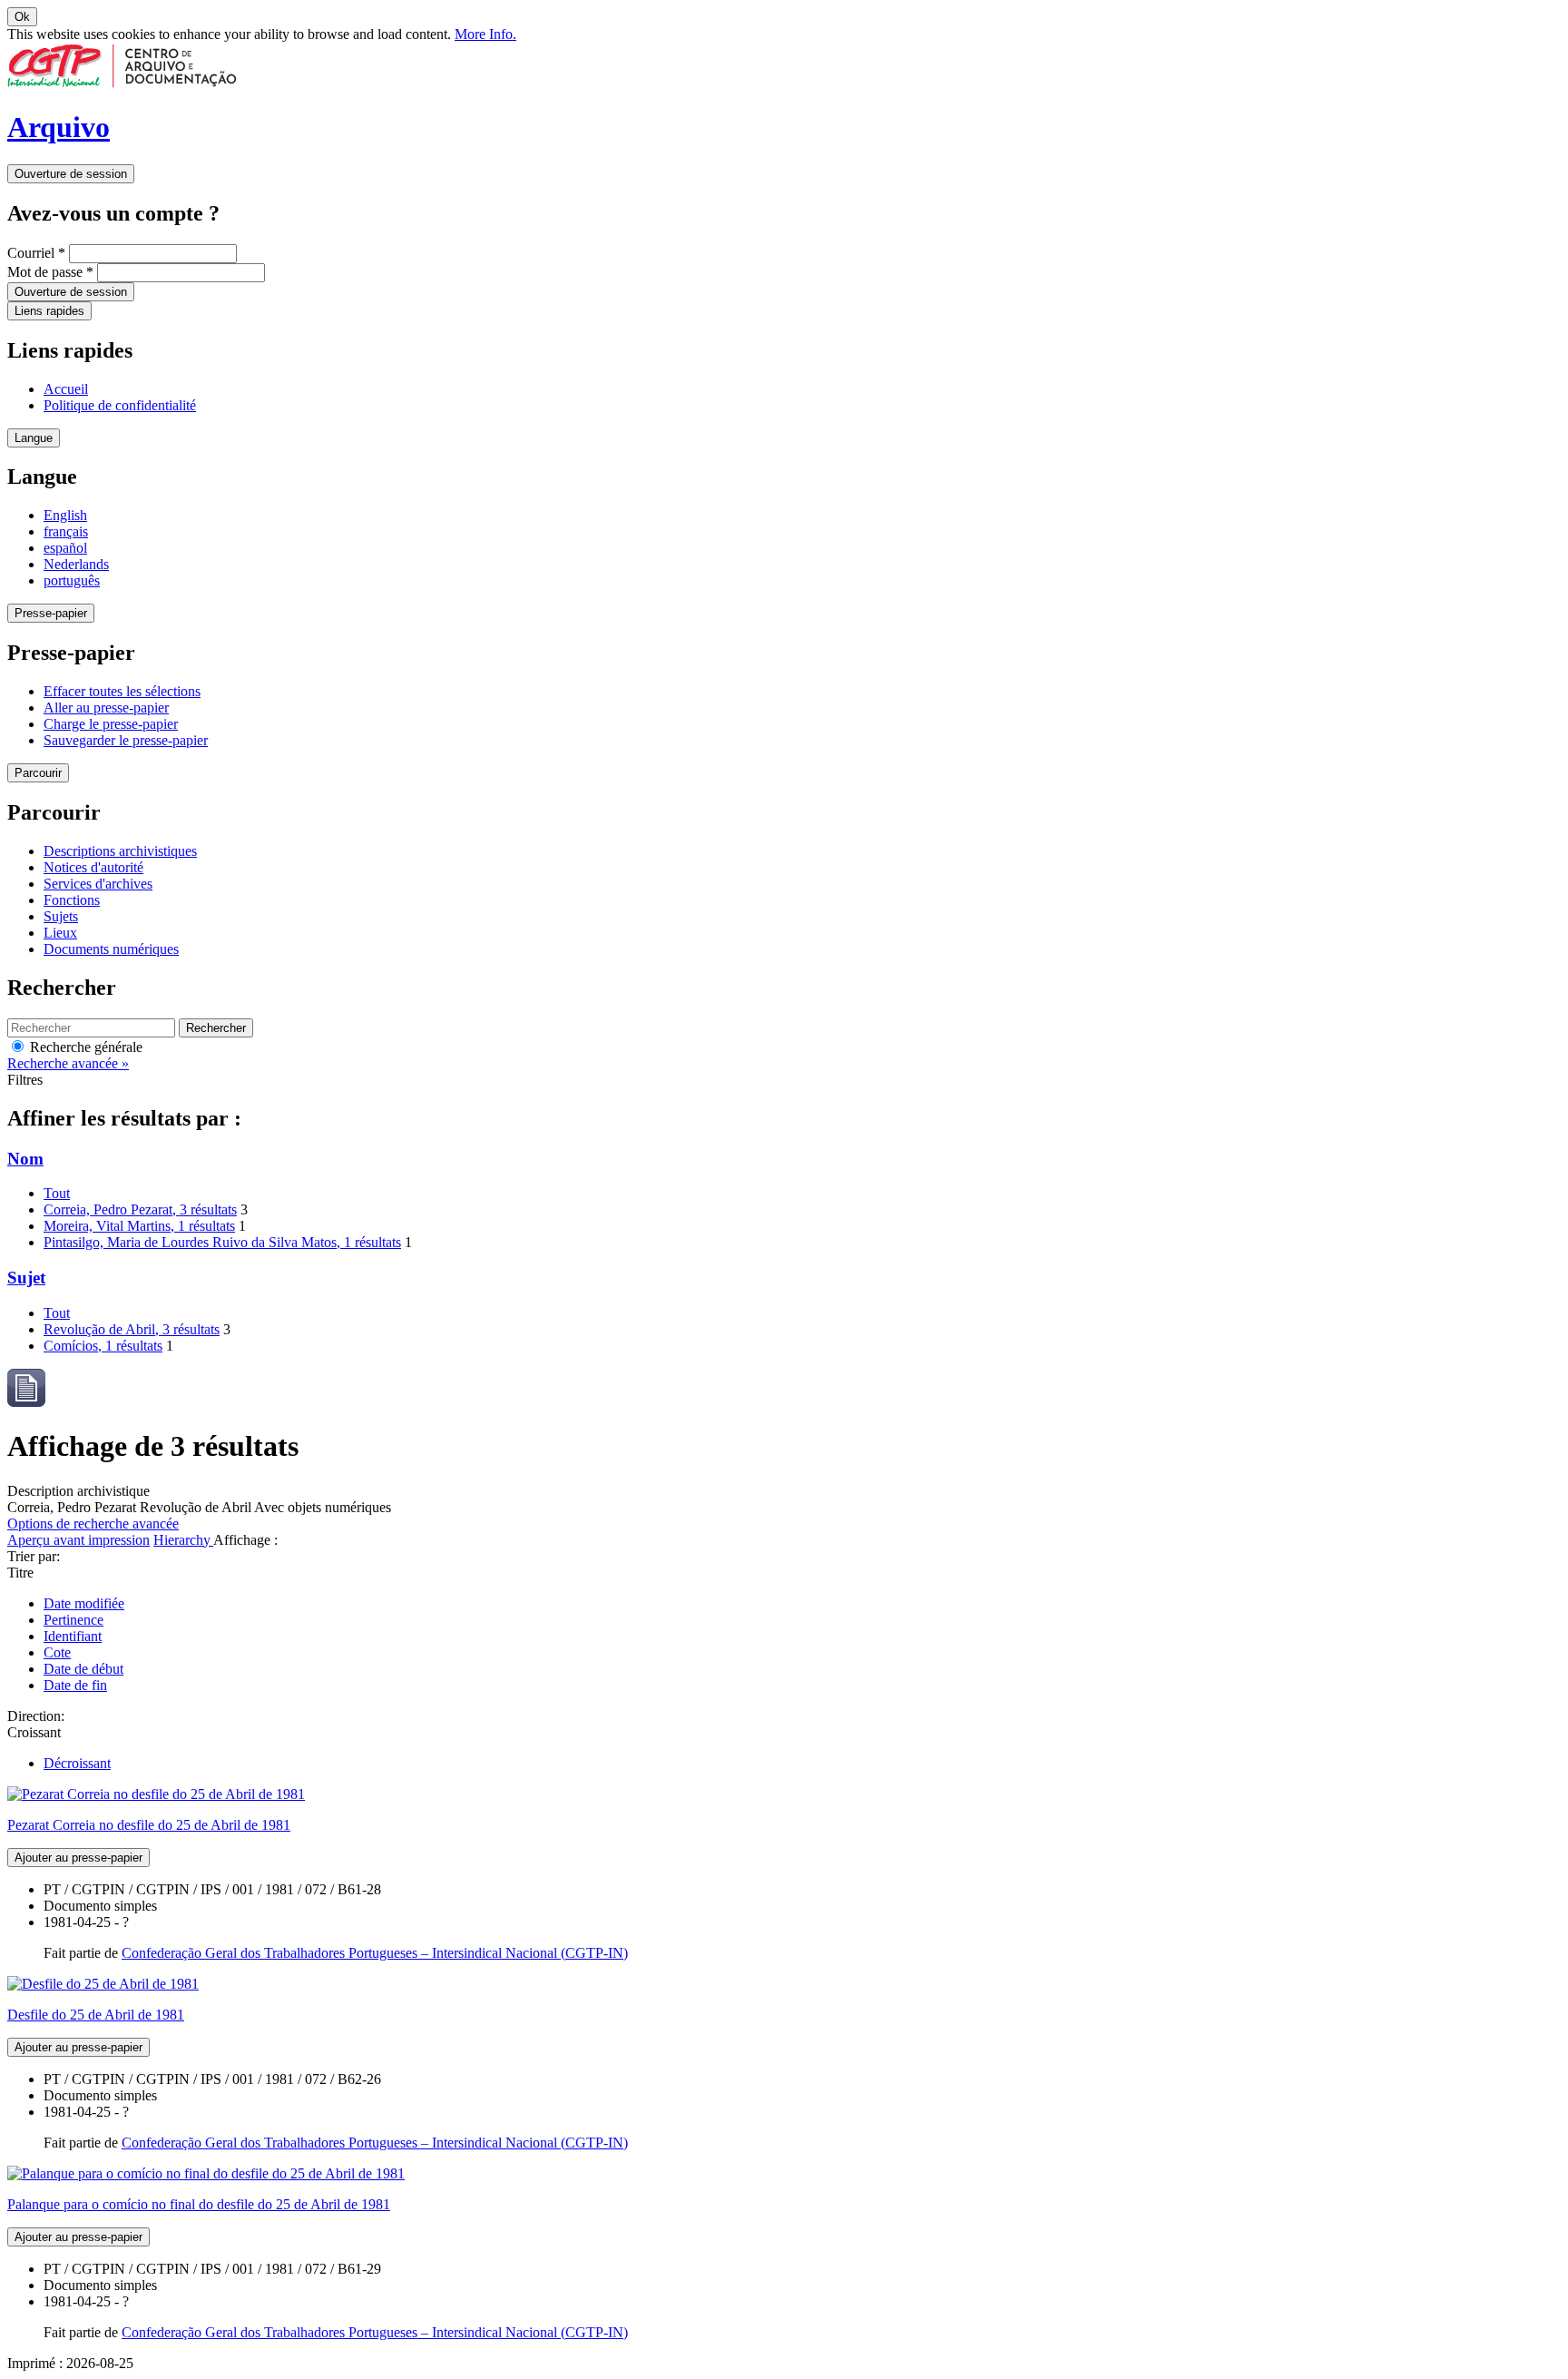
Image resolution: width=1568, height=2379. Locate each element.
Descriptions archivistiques (120, 851)
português (72, 580)
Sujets (61, 916)
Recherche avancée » (68, 1063)
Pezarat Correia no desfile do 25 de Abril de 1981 (149, 1825)
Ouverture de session (71, 174)
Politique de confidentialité (120, 405)
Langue (34, 438)
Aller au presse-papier (106, 708)
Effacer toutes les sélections (122, 691)
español (65, 548)
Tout (57, 1193)
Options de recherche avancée (93, 1524)
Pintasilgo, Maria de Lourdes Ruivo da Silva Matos (222, 1242)
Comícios (103, 1346)
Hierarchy (183, 1540)
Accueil (66, 389)
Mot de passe (50, 272)
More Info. (485, 34)
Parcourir (38, 773)
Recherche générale (84, 1047)
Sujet (26, 1278)
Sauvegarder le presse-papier (126, 740)
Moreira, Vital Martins (139, 1226)
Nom (25, 1159)
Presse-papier (51, 613)
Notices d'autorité (93, 867)
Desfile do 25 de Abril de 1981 (96, 2015)
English (65, 515)
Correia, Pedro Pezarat (140, 1209)
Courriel (36, 253)
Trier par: (34, 1556)
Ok (22, 17)
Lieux (60, 933)
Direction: (36, 1716)
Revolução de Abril (132, 1329)
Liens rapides (49, 311)
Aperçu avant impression (78, 1540)
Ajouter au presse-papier (78, 1858)
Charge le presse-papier (111, 724)
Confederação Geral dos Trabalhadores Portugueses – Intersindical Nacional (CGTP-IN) (375, 1953)
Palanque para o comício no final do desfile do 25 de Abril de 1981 (199, 2204)
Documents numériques (111, 949)
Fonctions (72, 900)
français (66, 531)
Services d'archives (98, 884)
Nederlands (76, 564)
